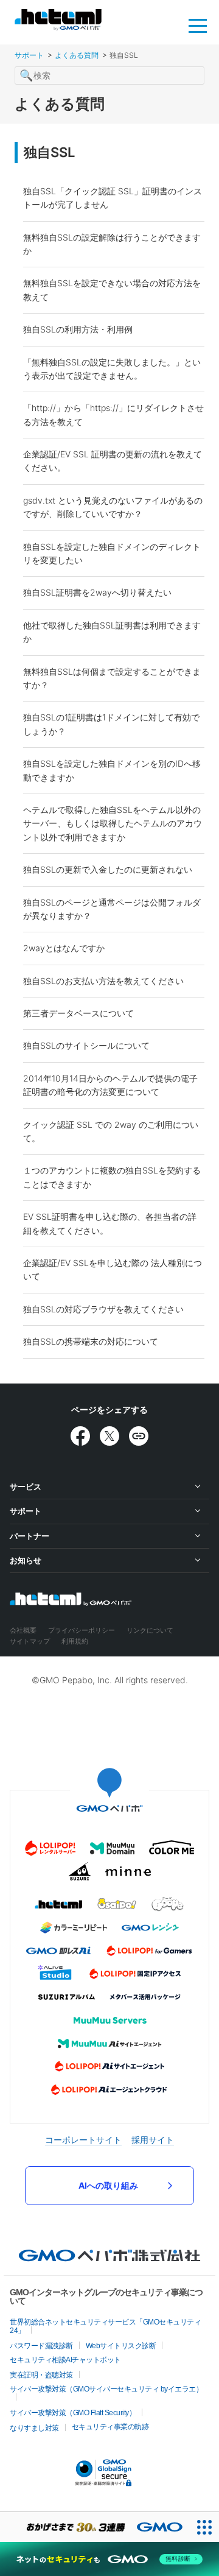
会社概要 (23, 1630)
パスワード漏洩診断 (41, 2346)
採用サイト (153, 2140)
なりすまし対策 (34, 2428)
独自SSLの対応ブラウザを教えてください (103, 1309)
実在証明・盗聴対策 (41, 2375)
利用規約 (75, 1641)
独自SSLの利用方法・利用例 (78, 329)
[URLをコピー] (139, 1436)
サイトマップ (30, 1641)
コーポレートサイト (83, 2140)
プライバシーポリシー (82, 1630)
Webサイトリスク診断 (121, 2346)
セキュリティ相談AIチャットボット (65, 2360)
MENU (198, 25)
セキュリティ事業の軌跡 (110, 2427)
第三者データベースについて (78, 1013)
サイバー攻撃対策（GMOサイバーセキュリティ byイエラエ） (106, 2389)
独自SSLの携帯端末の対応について (91, 1341)
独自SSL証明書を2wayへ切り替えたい (97, 592)
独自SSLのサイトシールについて (86, 1045)
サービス (26, 1487)
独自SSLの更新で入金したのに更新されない (108, 869)
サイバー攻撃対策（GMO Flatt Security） (73, 2413)
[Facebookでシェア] (80, 1436)
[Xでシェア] (109, 1436)
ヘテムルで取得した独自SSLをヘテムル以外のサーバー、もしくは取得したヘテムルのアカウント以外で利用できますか (113, 823)
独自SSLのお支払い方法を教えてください (103, 981)
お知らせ (26, 1560)
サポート (29, 55)
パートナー (30, 1536)
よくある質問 (77, 55)
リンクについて (150, 1630)
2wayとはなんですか (64, 948)
